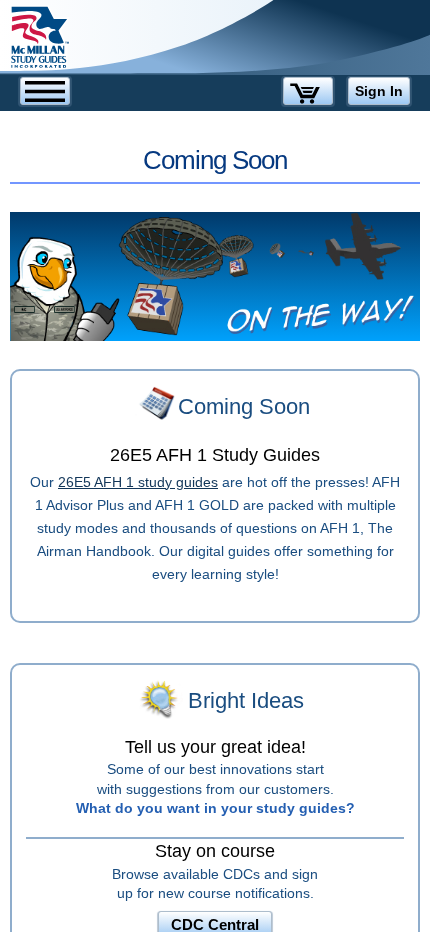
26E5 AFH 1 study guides (138, 482)
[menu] (45, 91)
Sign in (379, 91)
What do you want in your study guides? (215, 808)
